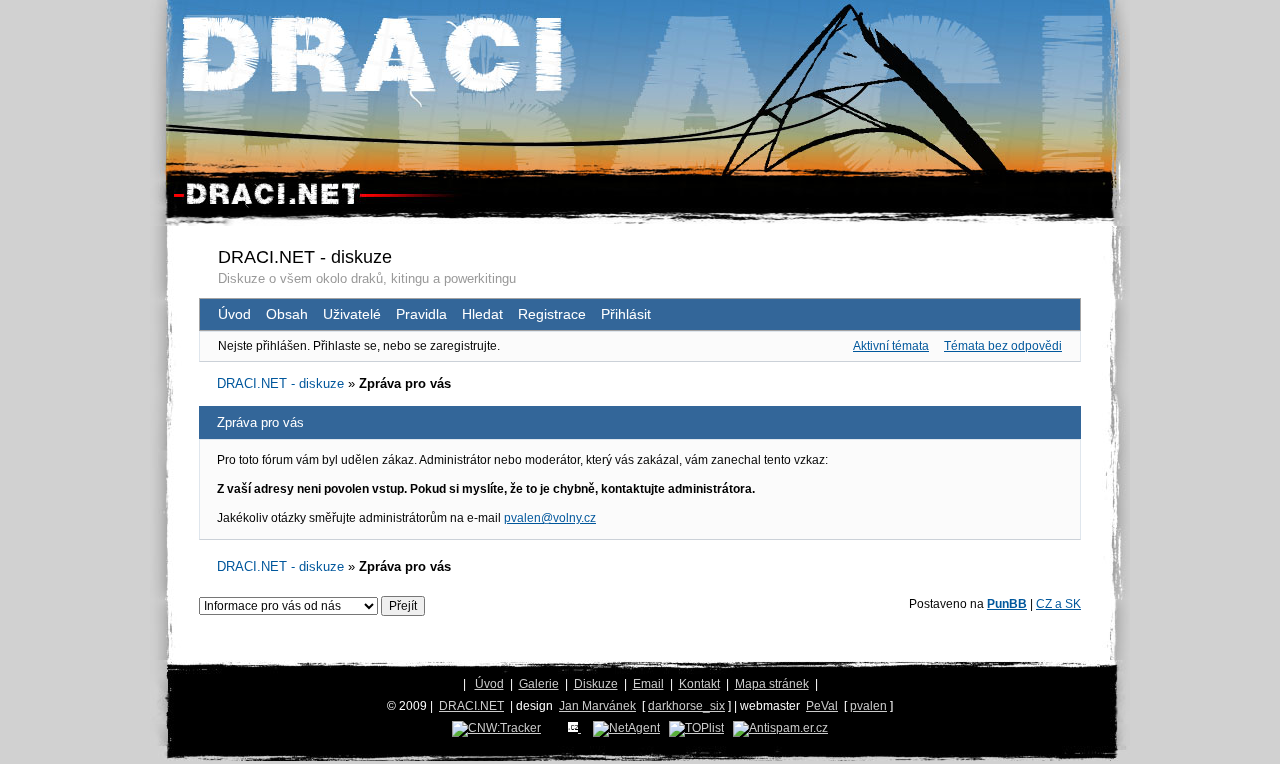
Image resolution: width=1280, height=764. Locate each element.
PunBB (1007, 604)
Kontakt (699, 684)
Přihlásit (626, 314)
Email (648, 684)
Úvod (234, 314)
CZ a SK (1058, 604)
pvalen (868, 706)
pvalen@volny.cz (550, 518)
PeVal (822, 706)
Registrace (552, 314)
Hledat (482, 314)
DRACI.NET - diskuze (305, 257)
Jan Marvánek (597, 706)
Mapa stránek (772, 684)
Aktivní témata (891, 346)
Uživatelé (352, 314)
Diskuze (596, 684)
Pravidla (421, 314)
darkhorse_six (686, 706)
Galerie (539, 684)
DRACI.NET (471, 706)
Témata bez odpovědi (1003, 346)
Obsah (287, 314)
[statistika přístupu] (496, 728)
